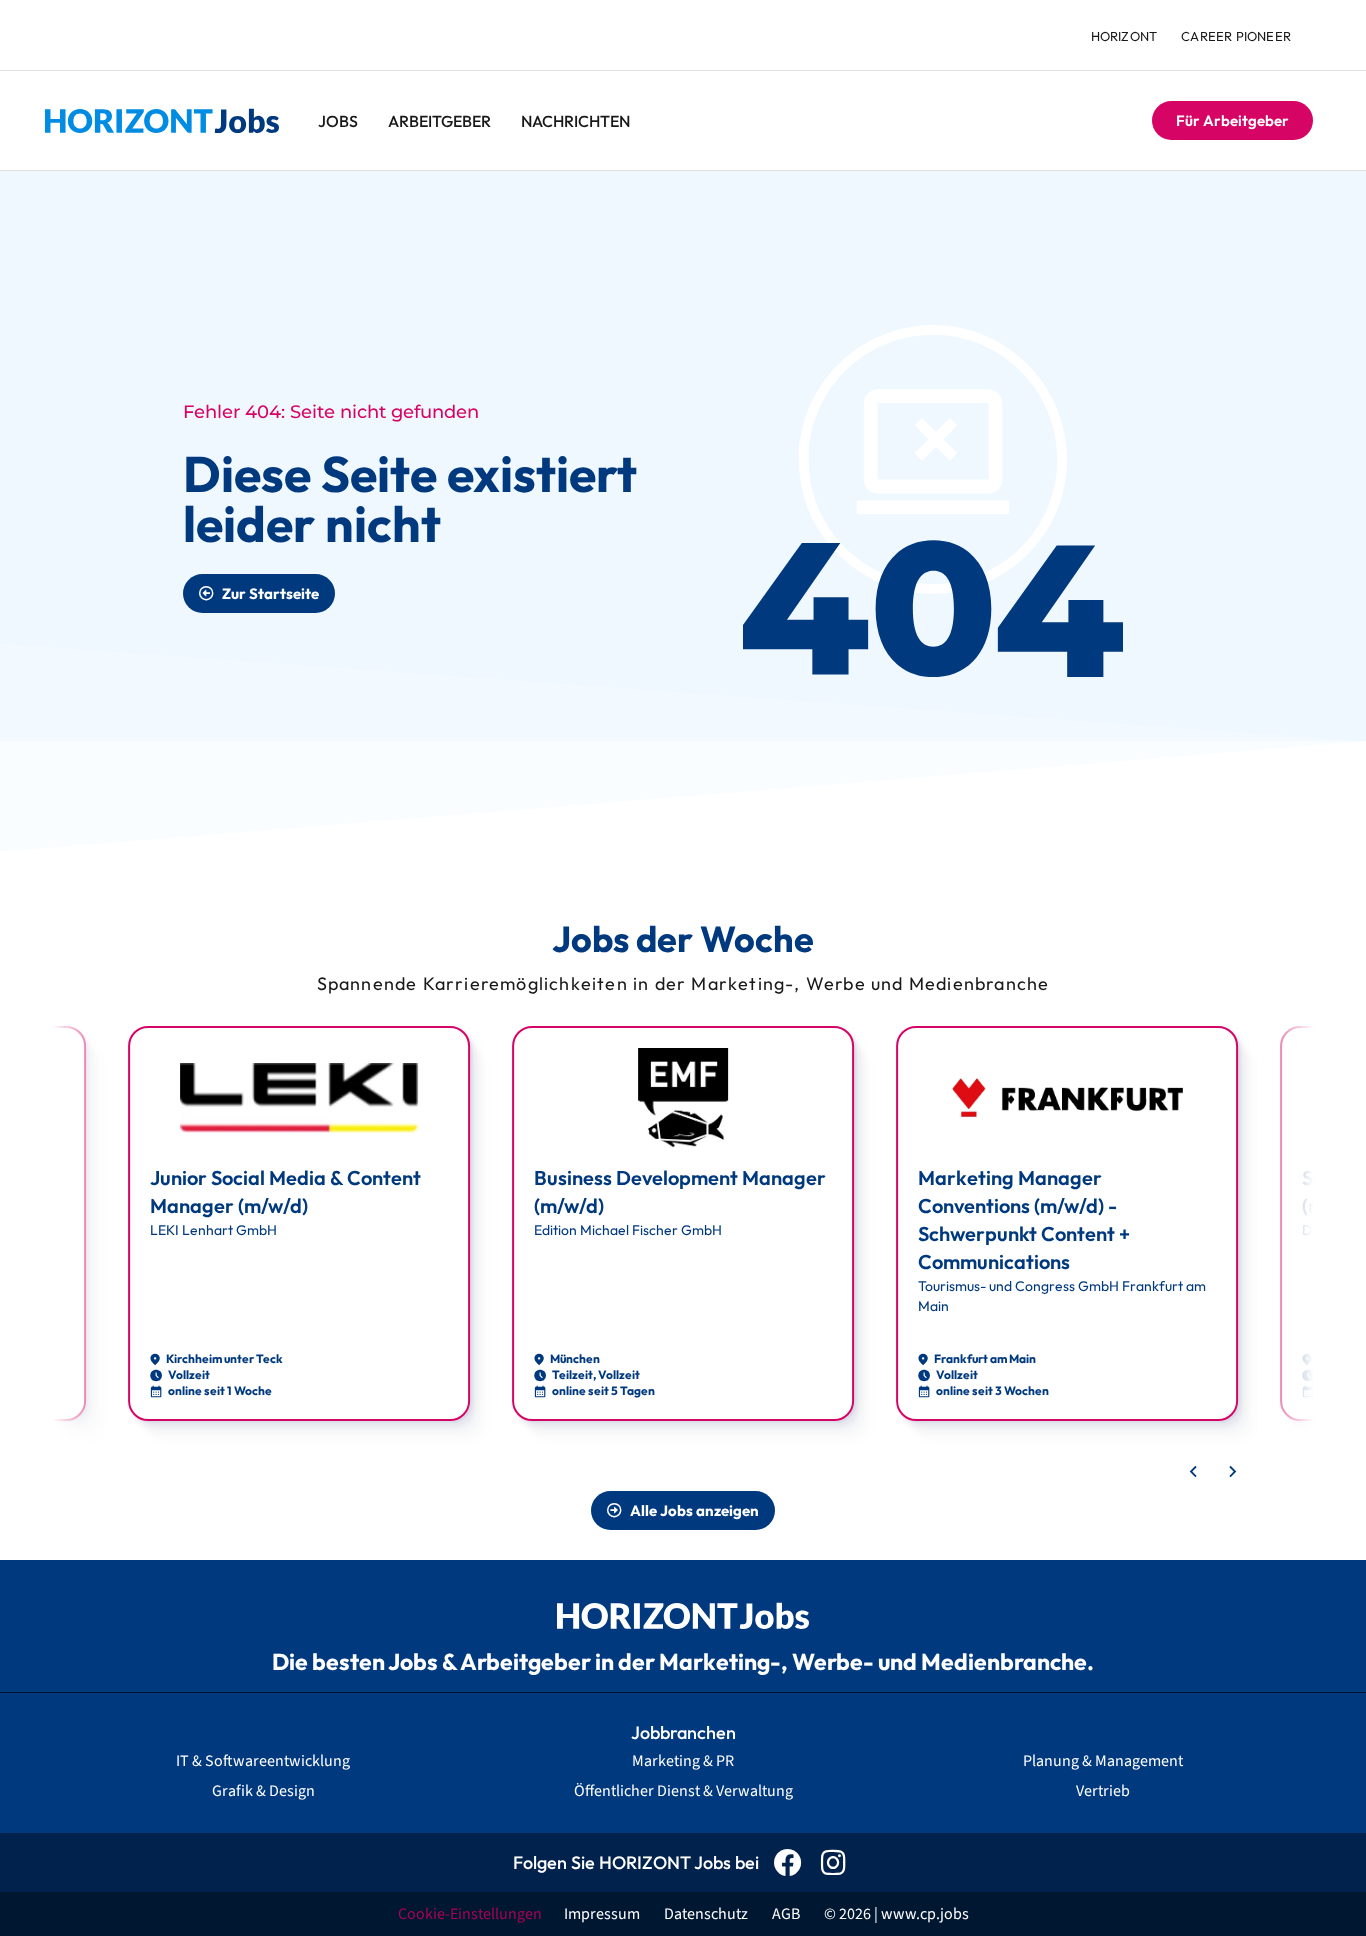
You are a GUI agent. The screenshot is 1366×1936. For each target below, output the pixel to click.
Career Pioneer (1236, 36)
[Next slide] (1232, 1472)
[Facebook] (788, 1862)
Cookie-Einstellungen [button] (470, 1914)
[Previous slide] (1194, 1472)
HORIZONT (1124, 36)
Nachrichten (575, 121)
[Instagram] (833, 1862)
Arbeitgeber (439, 121)
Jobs (338, 121)
